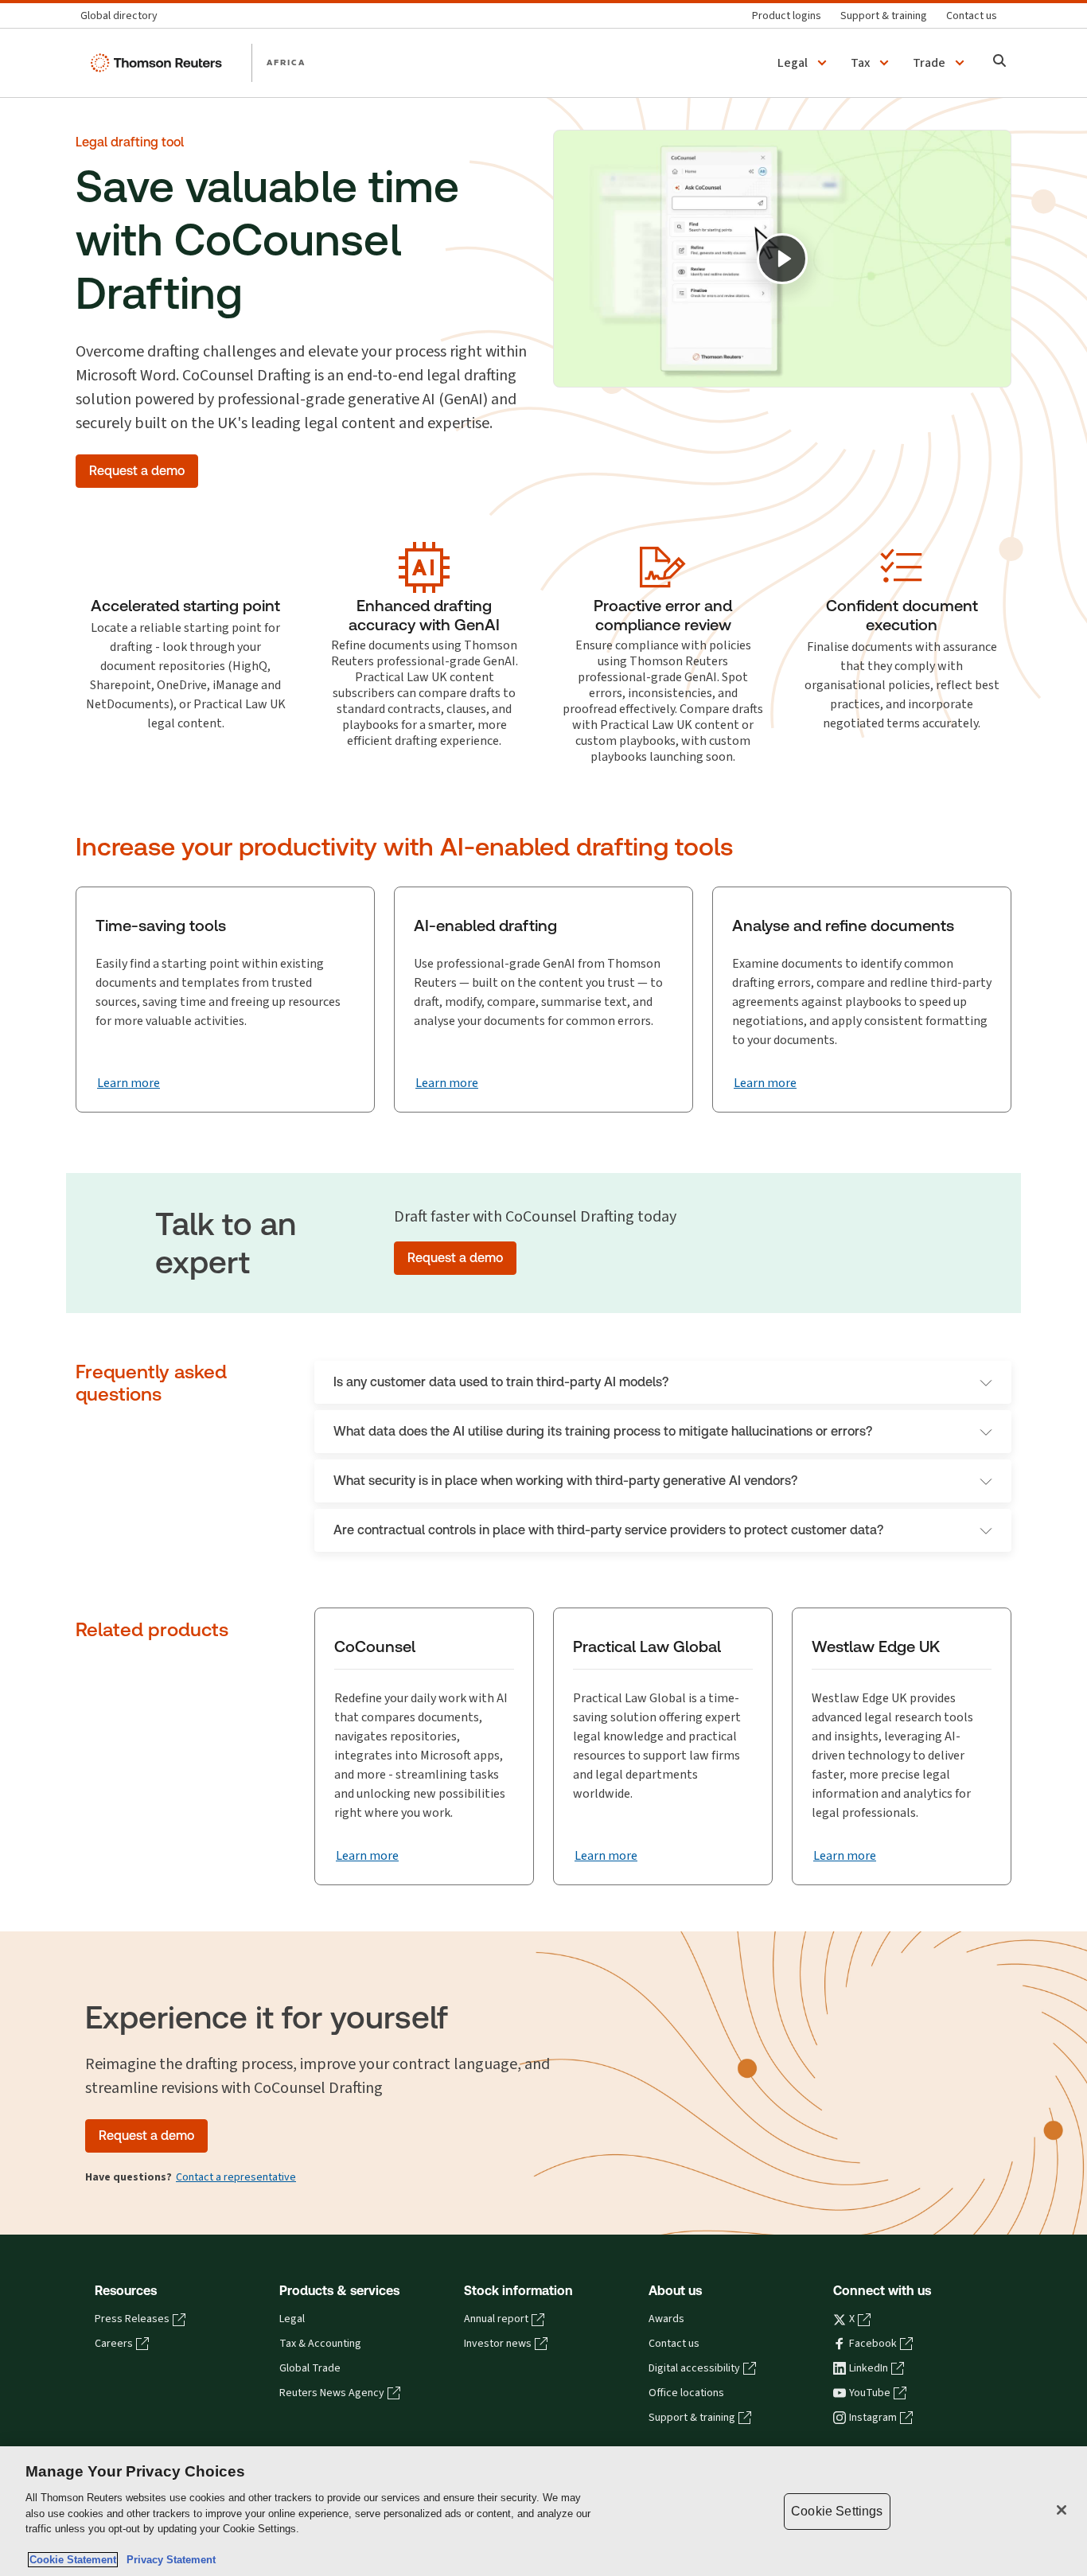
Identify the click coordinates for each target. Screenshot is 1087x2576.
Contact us (674, 2344)
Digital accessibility (694, 2368)
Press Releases (132, 2319)
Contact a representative (236, 2177)
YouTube (870, 2393)
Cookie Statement (73, 2560)
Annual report (496, 2319)
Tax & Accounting (320, 2344)
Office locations (686, 2393)
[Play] (782, 259)
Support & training (692, 2418)
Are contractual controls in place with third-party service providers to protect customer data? (608, 1530)
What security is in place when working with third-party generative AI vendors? (565, 1481)
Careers (114, 2344)
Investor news (498, 2344)
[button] (805, 63)
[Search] (1000, 62)
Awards (666, 2319)
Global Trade (310, 2368)
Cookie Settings (837, 2511)
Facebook (873, 2344)
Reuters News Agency (332, 2393)
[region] (543, 2511)
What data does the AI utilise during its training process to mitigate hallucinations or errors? (603, 1431)
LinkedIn (869, 2368)
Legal (292, 2319)
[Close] (1062, 2510)
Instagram (873, 2418)
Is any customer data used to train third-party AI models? (501, 1382)
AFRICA (286, 62)
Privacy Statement (168, 2560)
